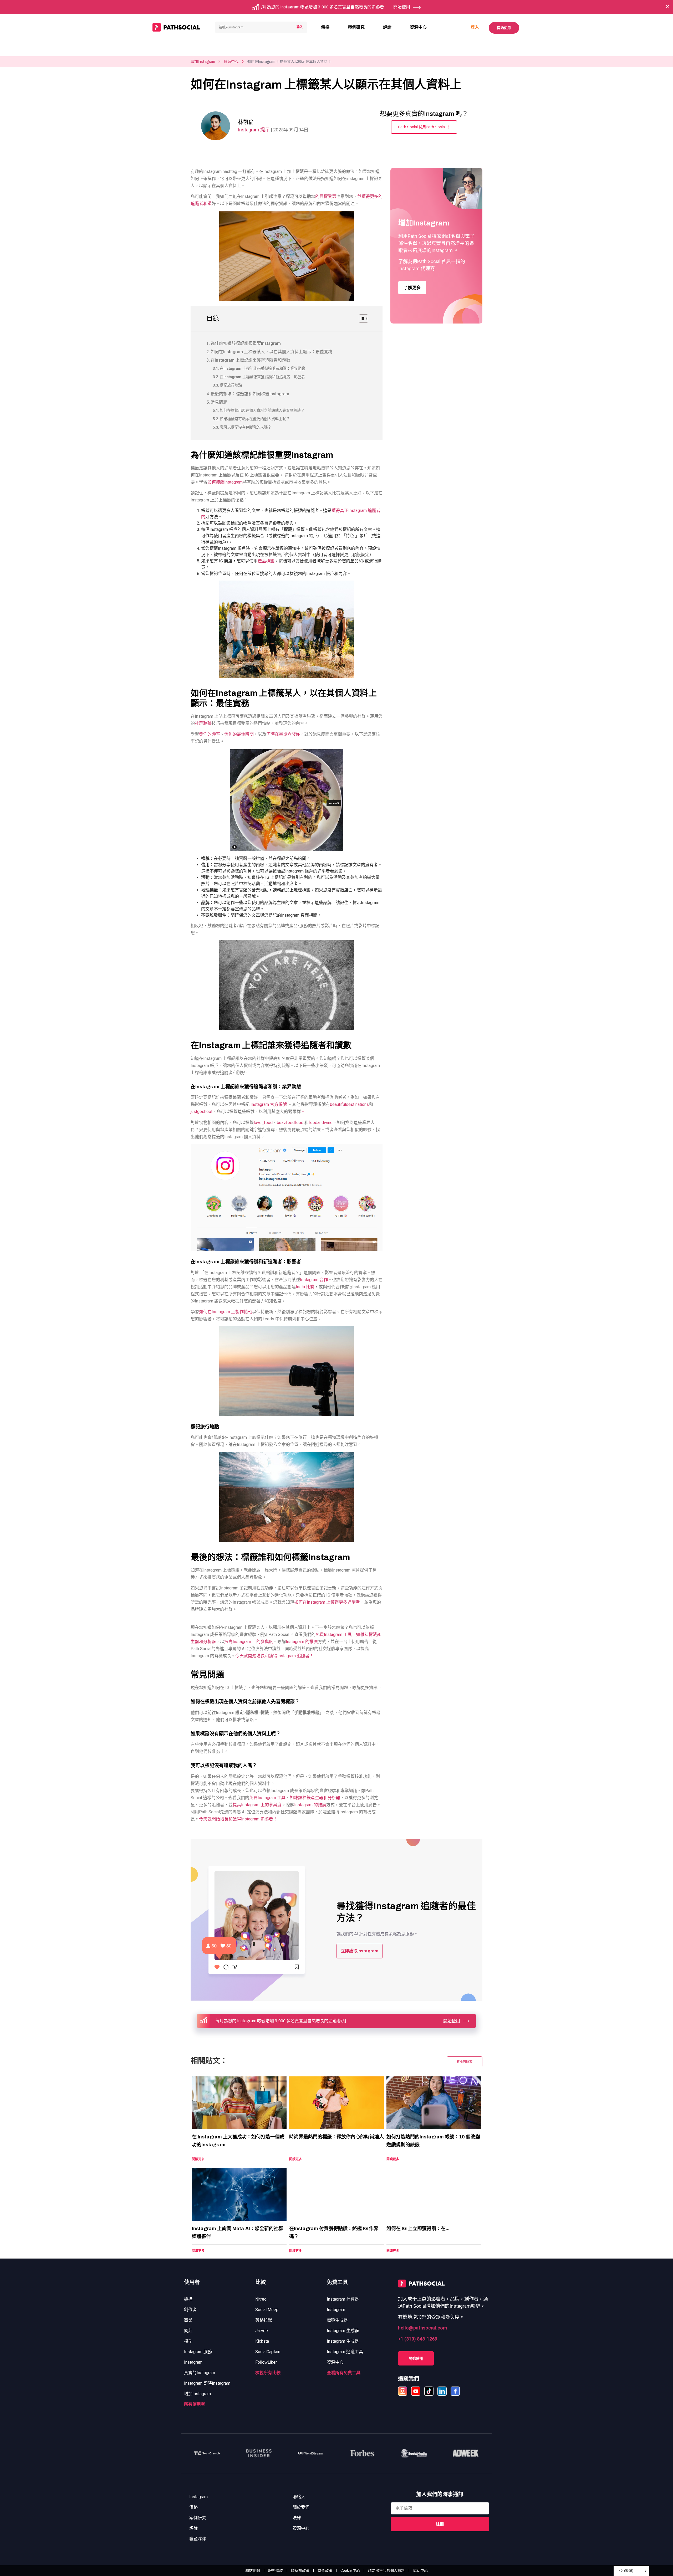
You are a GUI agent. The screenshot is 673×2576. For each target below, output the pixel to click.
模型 (188, 2341)
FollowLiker (266, 2362)
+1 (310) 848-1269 (418, 2339)
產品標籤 (266, 561)
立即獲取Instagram (360, 1951)
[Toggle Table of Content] (361, 319)
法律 (297, 2518)
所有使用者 (195, 2404)
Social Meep (267, 2310)
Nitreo (261, 2299)
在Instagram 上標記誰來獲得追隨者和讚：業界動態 (262, 369)
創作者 (190, 2310)
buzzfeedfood (290, 1123)
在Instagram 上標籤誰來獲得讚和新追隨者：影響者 (262, 377)
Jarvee (262, 2331)
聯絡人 (299, 2497)
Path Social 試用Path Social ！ (424, 127)
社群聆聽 (203, 723)
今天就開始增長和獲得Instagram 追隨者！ (274, 1656)
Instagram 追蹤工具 (345, 2352)
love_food (263, 1123)
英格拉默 (264, 2320)
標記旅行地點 (231, 385)
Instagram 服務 (198, 2352)
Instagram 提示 (254, 130)
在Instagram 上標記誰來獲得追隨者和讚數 (250, 360)
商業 (188, 2320)
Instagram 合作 (314, 1280)
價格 (325, 27)
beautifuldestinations (349, 1104)
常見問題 (219, 402)
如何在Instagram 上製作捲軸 (226, 1312)
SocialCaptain (268, 2352)
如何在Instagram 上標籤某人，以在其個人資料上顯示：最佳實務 (271, 352)
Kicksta (262, 2341)
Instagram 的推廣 (302, 1642)
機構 (188, 2299)
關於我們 (301, 2507)
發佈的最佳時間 (239, 734)
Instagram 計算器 (343, 2299)
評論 (387, 27)
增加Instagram (203, 62)
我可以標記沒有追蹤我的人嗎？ (246, 427)
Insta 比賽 (305, 1287)
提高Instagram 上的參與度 (249, 1642)
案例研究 (356, 27)
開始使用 (504, 28)
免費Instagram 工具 (334, 1635)
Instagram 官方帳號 (269, 1104)
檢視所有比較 (268, 2373)
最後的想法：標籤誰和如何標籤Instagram (250, 394)
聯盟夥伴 (198, 2539)
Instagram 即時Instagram (207, 2383)
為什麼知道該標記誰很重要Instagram (246, 343)
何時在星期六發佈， (285, 734)
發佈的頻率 (210, 734)
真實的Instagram (200, 2373)
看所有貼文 (465, 2062)
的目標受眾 (326, 196)
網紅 (188, 2331)
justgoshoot (202, 1112)
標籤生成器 (337, 2320)
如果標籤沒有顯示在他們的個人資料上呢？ (255, 419)
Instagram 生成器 (343, 2331)
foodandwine (321, 1123)
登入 (475, 27)
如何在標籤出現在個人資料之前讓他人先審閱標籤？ (262, 411)
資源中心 (418, 27)
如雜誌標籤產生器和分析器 (315, 1798)
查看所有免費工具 (344, 2373)
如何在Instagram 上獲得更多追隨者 (327, 1602)
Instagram (193, 2362)
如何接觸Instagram (225, 482)
